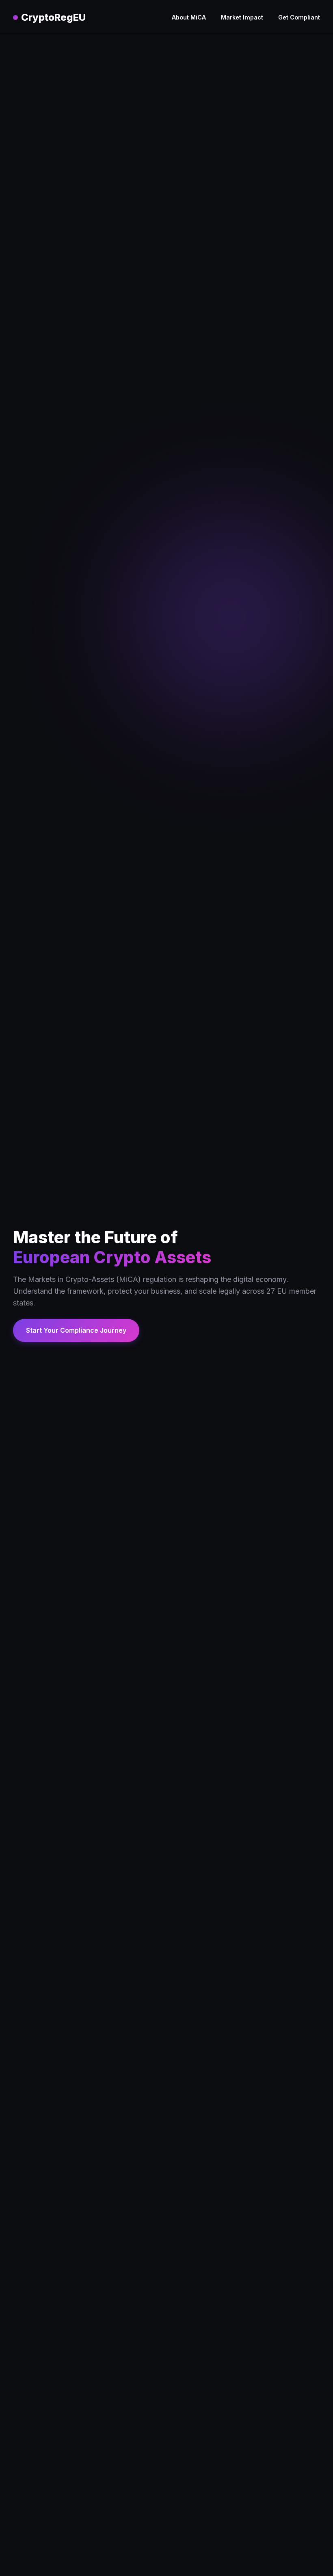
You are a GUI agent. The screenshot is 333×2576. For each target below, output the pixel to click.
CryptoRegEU (53, 17)
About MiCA (189, 17)
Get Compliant (299, 17)
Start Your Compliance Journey (76, 1330)
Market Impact (242, 17)
